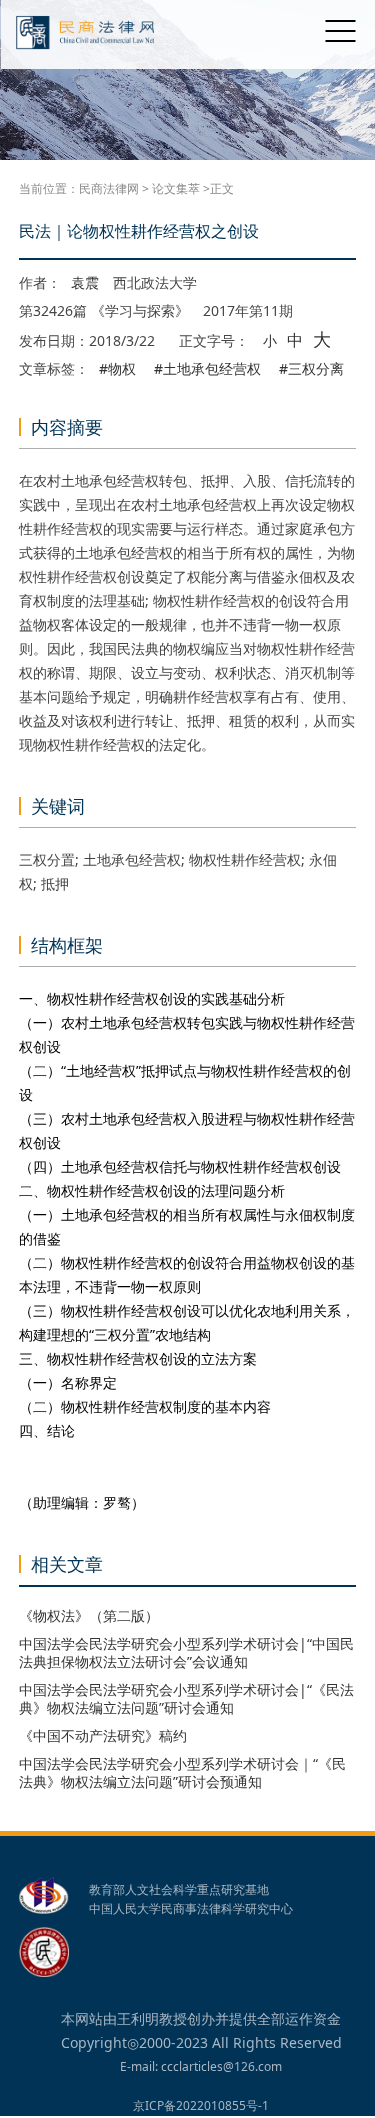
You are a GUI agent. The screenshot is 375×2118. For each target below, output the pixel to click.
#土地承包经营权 (207, 369)
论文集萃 (176, 188)
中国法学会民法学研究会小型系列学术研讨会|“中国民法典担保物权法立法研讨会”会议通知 (186, 1652)
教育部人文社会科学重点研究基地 (179, 1890)
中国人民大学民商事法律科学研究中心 (191, 1909)
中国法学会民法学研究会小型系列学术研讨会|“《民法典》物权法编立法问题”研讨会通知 (186, 1698)
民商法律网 (109, 188)
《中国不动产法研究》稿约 (103, 1735)
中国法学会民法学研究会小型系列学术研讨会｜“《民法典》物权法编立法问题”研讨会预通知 (182, 1772)
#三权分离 (311, 369)
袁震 (85, 283)
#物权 (117, 369)
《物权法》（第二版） (89, 1615)
